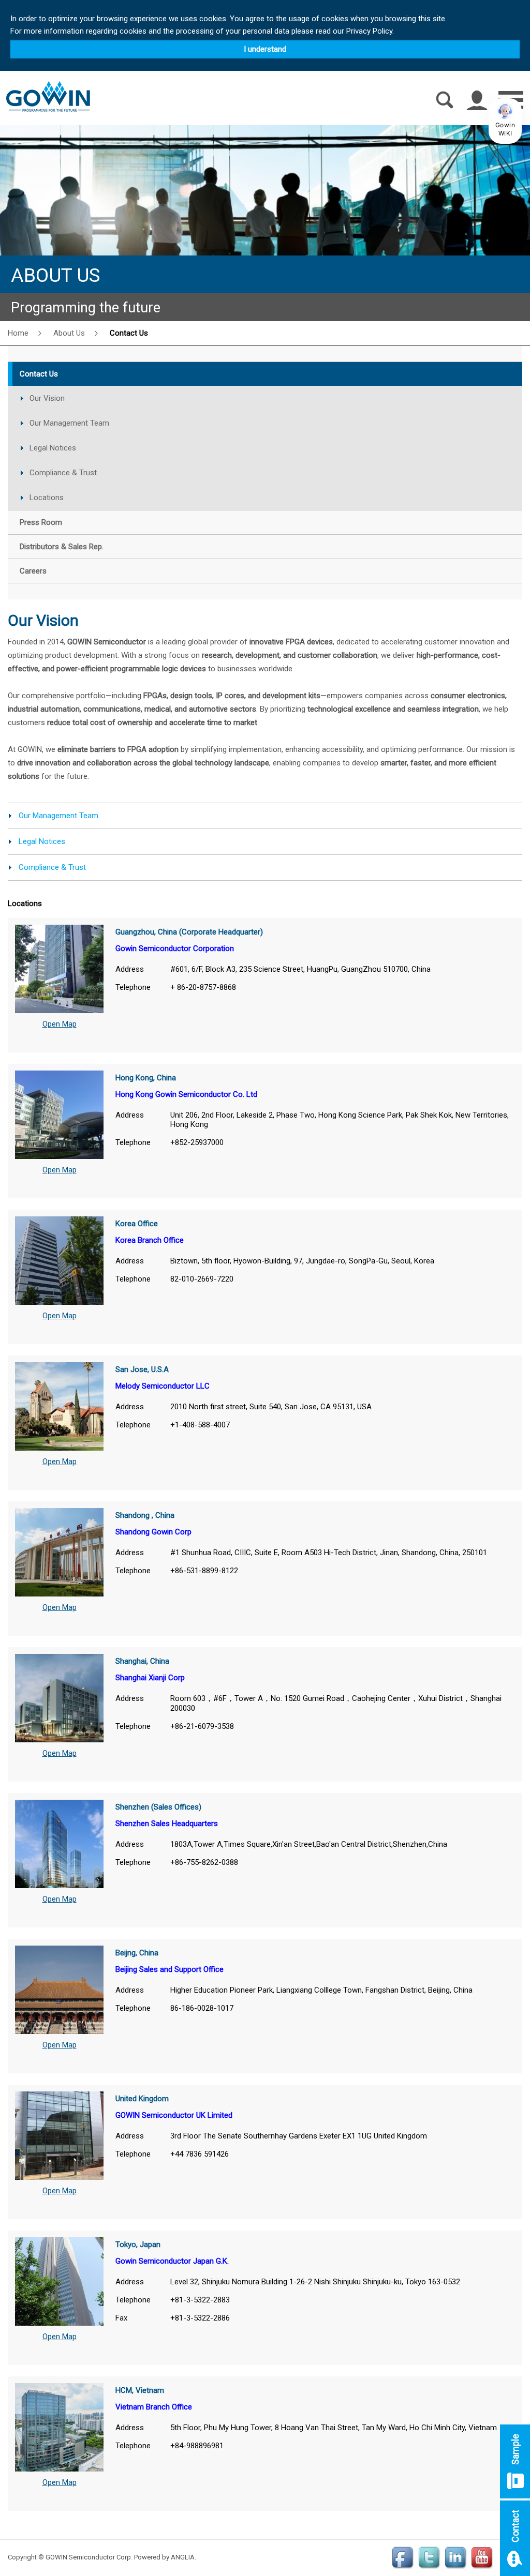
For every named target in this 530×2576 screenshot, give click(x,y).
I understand (265, 49)
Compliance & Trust (63, 473)
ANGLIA (183, 2557)
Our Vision (47, 398)
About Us (69, 333)
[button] (505, 121)
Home (18, 333)
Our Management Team (69, 423)
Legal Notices (53, 448)
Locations (47, 498)
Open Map (60, 1024)
